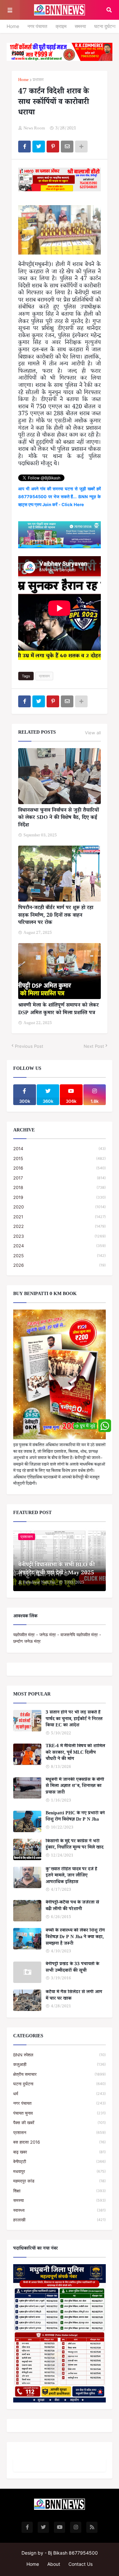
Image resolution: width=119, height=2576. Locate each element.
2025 (59, 1256)
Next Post (94, 1046)
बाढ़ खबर (59, 2152)
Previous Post (29, 1046)
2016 (59, 1168)
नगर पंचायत (37, 26)
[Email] (67, 147)
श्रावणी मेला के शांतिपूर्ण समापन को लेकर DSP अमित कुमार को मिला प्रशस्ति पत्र (59, 1010)
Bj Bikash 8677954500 (73, 2553)
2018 (59, 1187)
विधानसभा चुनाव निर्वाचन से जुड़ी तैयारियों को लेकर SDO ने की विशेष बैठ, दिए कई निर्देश (59, 818)
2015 (59, 1158)
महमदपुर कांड (59, 2181)
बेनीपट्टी (59, 2161)
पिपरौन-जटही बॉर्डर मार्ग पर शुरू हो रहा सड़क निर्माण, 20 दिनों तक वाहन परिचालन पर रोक (56, 916)
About (54, 2564)
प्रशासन (38, 81)
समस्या (80, 26)
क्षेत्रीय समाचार (59, 2074)
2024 (59, 1246)
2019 (59, 1197)
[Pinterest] (53, 147)
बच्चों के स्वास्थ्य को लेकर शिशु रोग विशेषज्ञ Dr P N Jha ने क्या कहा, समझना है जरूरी (75, 1938)
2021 (59, 1217)
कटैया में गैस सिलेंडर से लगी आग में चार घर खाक (74, 1996)
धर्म (59, 2094)
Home (13, 26)
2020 (59, 1207)
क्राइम (61, 26)
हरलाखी (59, 2220)
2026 (59, 1265)
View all (93, 733)
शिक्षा (59, 2191)
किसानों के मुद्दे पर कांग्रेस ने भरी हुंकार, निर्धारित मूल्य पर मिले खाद (75, 1845)
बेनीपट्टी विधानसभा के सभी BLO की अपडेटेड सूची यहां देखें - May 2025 (57, 1570)
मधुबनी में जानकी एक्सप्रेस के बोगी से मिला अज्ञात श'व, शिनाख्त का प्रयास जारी (75, 1787)
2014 (59, 1149)
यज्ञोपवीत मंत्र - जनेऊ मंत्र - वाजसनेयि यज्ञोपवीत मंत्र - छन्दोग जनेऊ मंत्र (57, 1638)
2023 (59, 1236)
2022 (59, 1226)
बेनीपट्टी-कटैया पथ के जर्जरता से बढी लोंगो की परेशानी (72, 1906)
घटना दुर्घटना (105, 26)
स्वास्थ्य (59, 2210)
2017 (59, 1178)
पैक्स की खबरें (59, 2123)
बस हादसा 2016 (59, 2142)
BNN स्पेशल (59, 2055)
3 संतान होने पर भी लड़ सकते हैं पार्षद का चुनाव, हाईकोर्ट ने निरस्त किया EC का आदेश (74, 1720)
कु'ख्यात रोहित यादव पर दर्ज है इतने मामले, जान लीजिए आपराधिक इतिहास (71, 1876)
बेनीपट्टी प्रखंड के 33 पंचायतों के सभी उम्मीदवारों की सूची (72, 1968)
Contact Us (80, 2564)
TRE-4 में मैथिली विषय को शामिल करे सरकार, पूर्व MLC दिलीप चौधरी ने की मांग (75, 1753)
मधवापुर (59, 2171)
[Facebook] (24, 147)
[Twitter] (39, 147)
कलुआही (59, 2064)
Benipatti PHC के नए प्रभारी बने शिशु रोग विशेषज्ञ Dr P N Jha (75, 1817)
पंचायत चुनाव (59, 2113)
